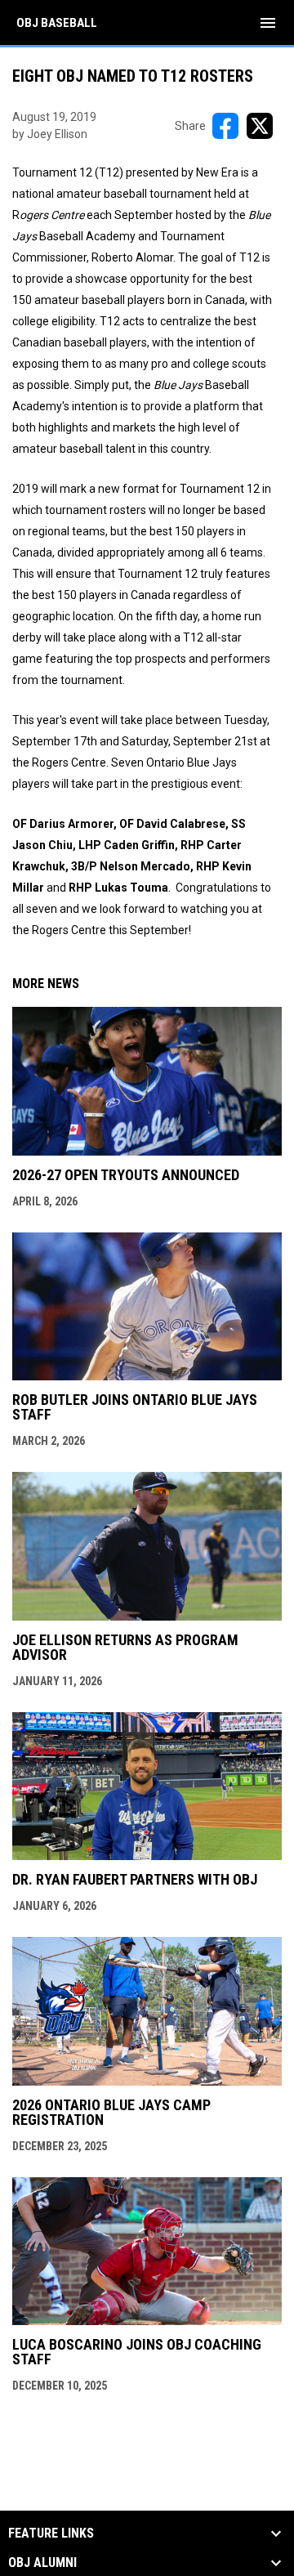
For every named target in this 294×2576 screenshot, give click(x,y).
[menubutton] (268, 23)
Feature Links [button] (51, 2534)
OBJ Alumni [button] (42, 2563)
